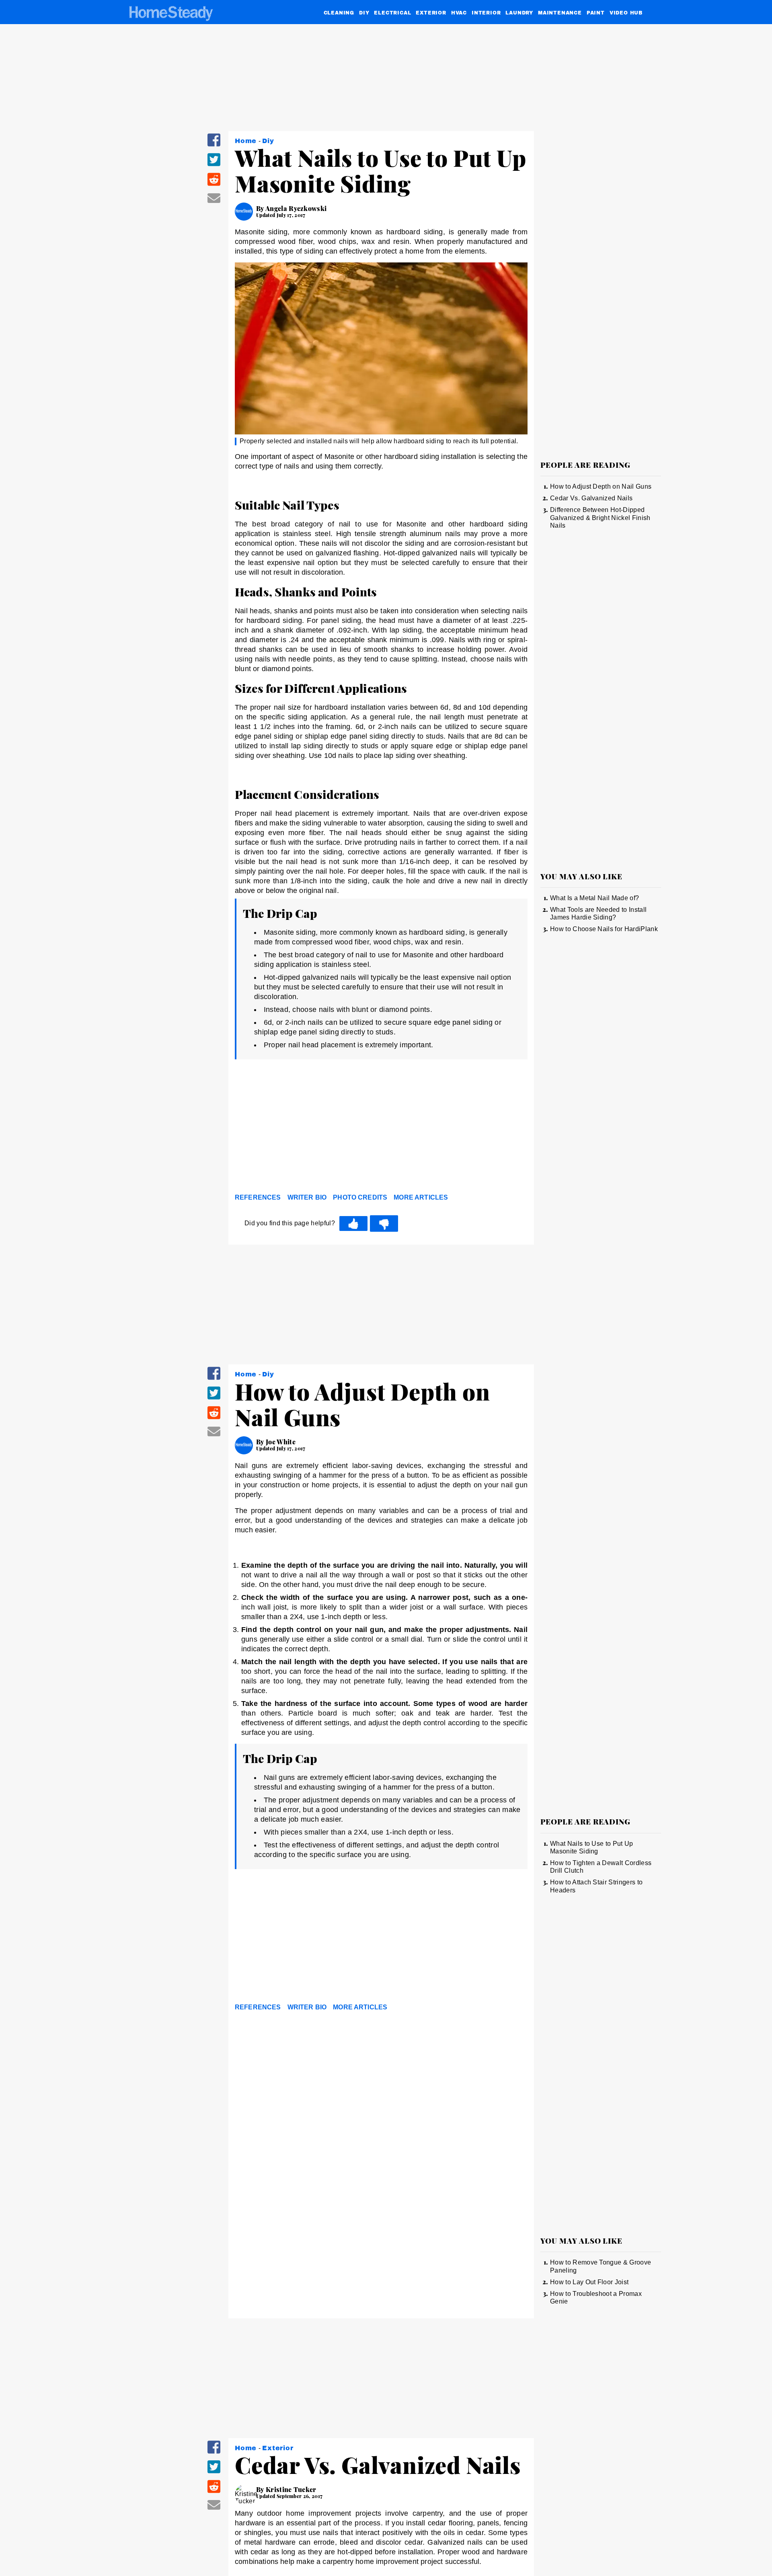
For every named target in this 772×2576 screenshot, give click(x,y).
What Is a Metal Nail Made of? (594, 898)
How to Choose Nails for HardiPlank (604, 929)
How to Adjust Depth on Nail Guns (601, 486)
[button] (214, 145)
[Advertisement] (381, 1128)
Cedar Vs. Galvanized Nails (591, 498)
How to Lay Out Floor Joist (589, 2282)
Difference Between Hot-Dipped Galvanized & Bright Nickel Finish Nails (600, 518)
